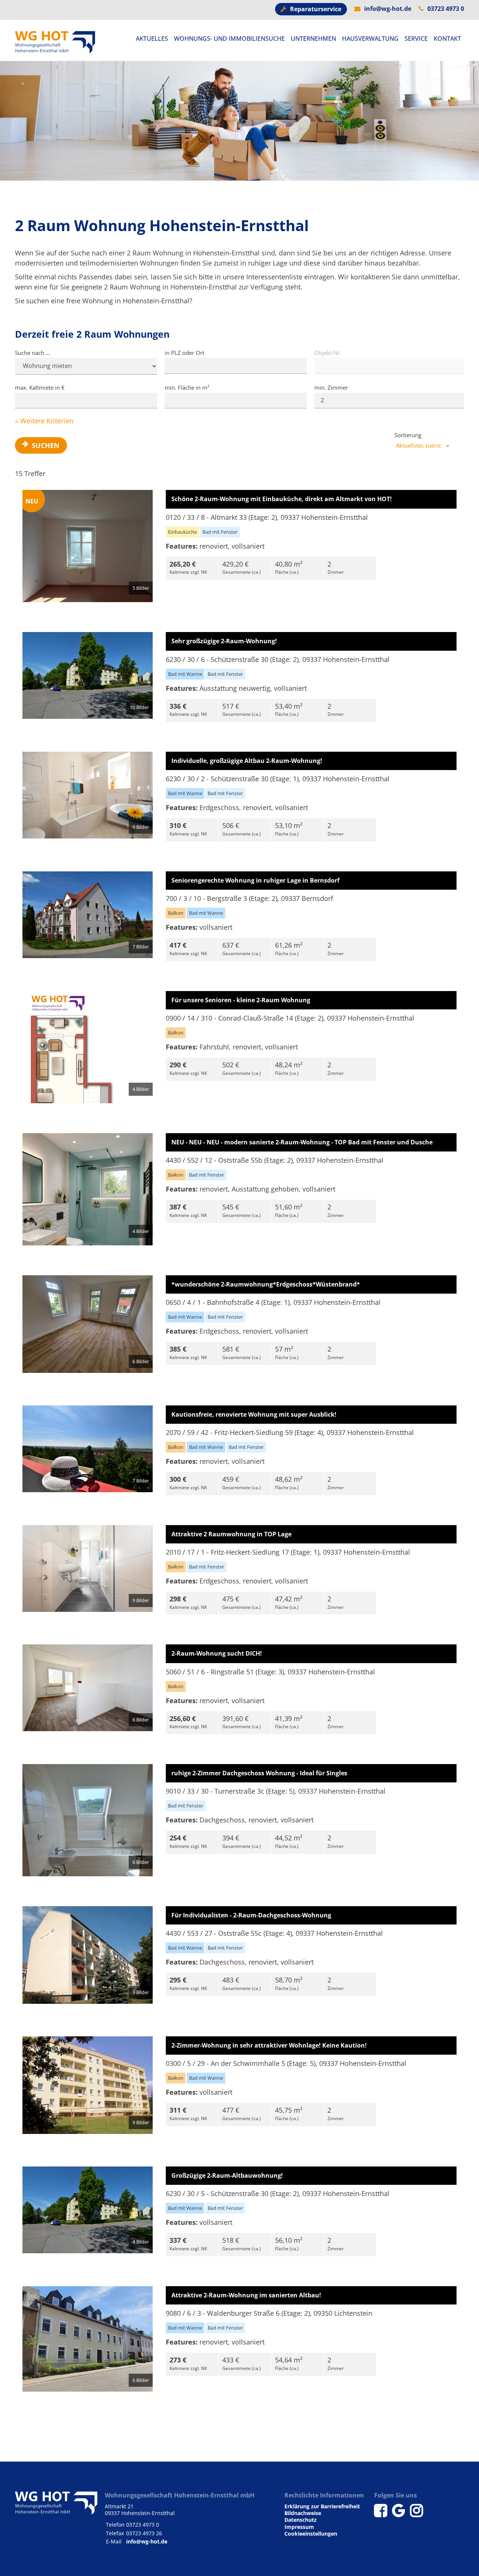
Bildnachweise (303, 2513)
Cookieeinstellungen (311, 2534)
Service (416, 39)
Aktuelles (152, 39)
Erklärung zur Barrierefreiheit (322, 2506)
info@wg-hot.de (388, 9)
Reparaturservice (316, 9)
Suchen (46, 445)
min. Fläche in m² (187, 387)
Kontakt (447, 39)
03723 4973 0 (446, 9)
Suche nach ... (33, 353)
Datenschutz (300, 2520)
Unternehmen (313, 39)
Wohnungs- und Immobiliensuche (229, 39)
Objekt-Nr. (328, 353)
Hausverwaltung (370, 39)
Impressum (299, 2527)
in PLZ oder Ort (184, 353)
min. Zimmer (331, 387)
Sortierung (408, 435)
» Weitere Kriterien (44, 421)
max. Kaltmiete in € (40, 387)
